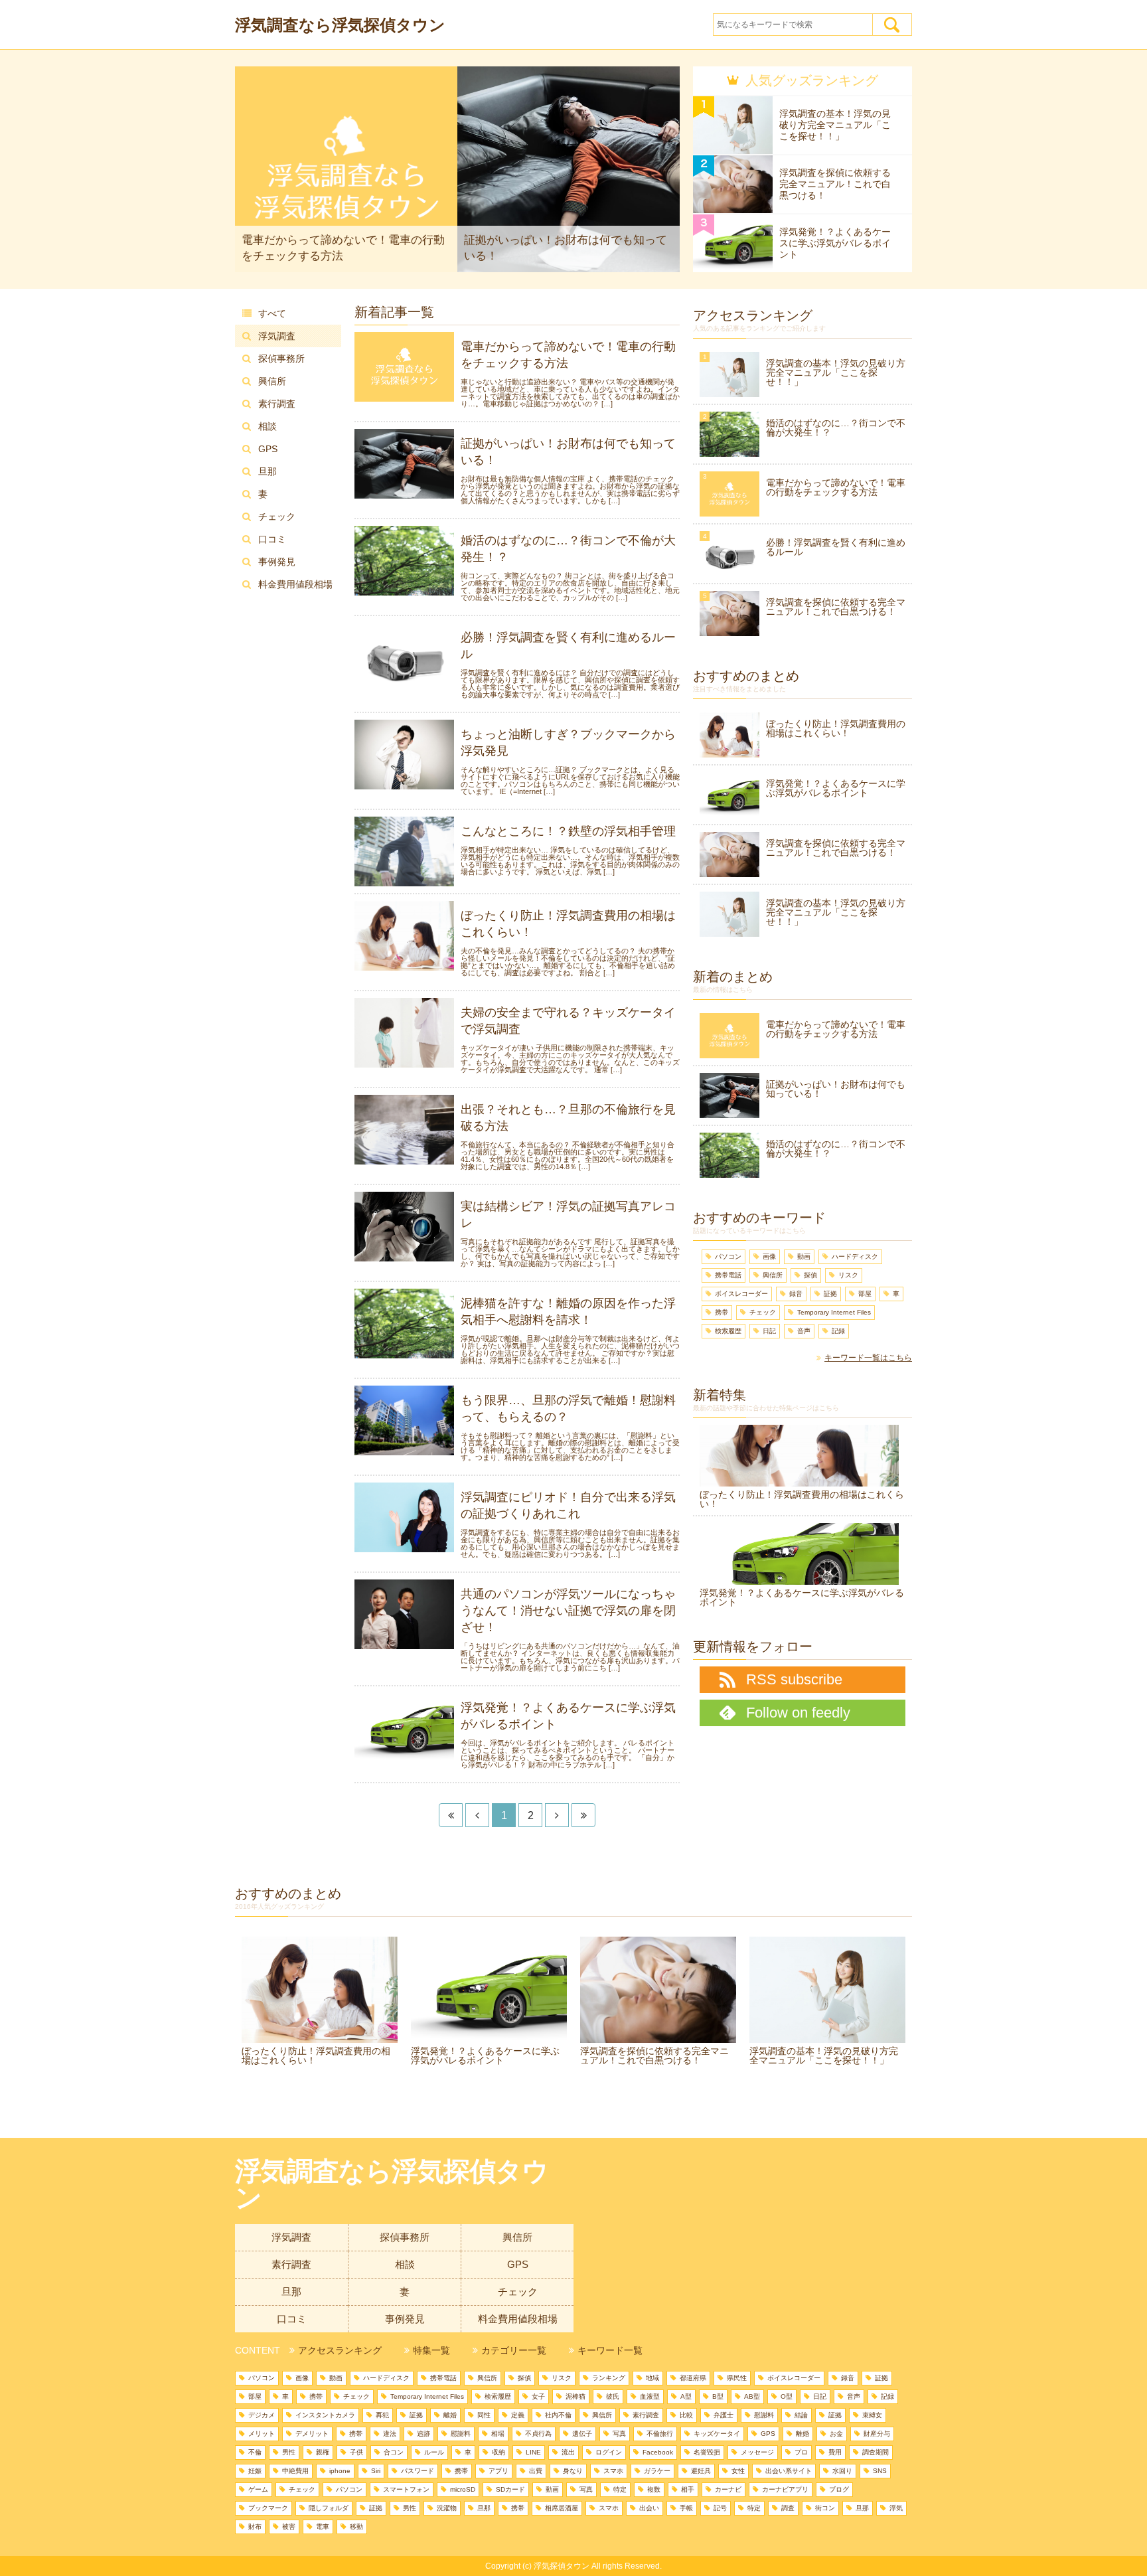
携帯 (722, 1312)
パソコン (728, 1256)
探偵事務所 (281, 359)
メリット (262, 2434)
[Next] (557, 1815)
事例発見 (277, 562)
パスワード (418, 2471)
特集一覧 (431, 2350)
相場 (498, 2434)
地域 (652, 2378)
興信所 (272, 381)
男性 (289, 2452)
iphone (340, 2471)
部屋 (865, 1294)
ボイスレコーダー (741, 1294)
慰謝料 (764, 2415)
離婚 (450, 2415)
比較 (686, 2415)
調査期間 (876, 2452)
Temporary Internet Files (834, 1312)
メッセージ (757, 2452)
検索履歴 (728, 1331)
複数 (654, 2489)
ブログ (839, 2489)
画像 (769, 1256)
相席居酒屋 (562, 2508)
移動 (356, 2527)
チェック (277, 517)
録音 (796, 1294)
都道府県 (693, 2378)
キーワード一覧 (610, 2350)
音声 (804, 1331)
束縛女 (872, 2415)
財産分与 (877, 2434)
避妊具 (701, 2471)
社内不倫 (558, 2415)
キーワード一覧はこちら (868, 1358)
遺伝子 (582, 2434)
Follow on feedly (798, 1713)
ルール (434, 2452)
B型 (718, 2396)
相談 (268, 426)
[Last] (583, 1815)
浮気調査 (277, 336)
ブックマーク (268, 2508)
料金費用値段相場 (295, 584)
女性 (738, 2471)
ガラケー (657, 2471)
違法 (390, 2434)
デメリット (312, 2434)
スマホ (613, 2471)
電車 (323, 2527)
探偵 (810, 1275)
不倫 (255, 2452)
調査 (788, 2508)
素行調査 (277, 404)
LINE (533, 2452)
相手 (688, 2489)
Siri (376, 2471)
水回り (842, 2471)
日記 (769, 1331)
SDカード (510, 2489)
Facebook (658, 2452)
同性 (484, 2415)
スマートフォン (406, 2489)
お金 (836, 2434)
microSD (463, 2489)
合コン (394, 2452)
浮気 (896, 2508)
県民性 (737, 2378)
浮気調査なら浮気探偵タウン (340, 25)
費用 (835, 2452)
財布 (255, 2527)
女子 (538, 2396)
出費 (536, 2471)
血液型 (650, 2396)
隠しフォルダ (329, 2508)
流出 (568, 2452)
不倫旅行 (660, 2434)
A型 (686, 2396)
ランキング (609, 2378)
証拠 (830, 1294)
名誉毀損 (707, 2452)
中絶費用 (295, 2471)
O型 (787, 2396)
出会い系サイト (789, 2471)
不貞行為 (538, 2434)
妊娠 (255, 2471)
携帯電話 (728, 1275)
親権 (323, 2452)
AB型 (752, 2396)
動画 (804, 1256)
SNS (880, 2471)
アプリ (498, 2471)
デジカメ (262, 2415)
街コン (825, 2508)
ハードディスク (855, 1256)
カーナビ (728, 2489)
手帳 (686, 2508)
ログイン (609, 2452)
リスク (848, 1275)
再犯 (382, 2415)
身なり (573, 2471)
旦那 (268, 471)
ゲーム (258, 2489)
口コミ (272, 539)
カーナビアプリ (785, 2489)
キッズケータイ (717, 2434)
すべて (272, 313)
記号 (720, 2508)
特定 (620, 2489)
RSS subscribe (794, 1679)
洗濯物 (447, 2508)
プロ (801, 2452)
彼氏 (613, 2396)
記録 (838, 1331)
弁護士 (724, 2415)
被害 (289, 2527)
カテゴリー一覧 (514, 2350)
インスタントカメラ (325, 2415)
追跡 (423, 2434)
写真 (619, 2434)
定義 (518, 2415)
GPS (268, 449)
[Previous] (477, 1815)
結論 (801, 2415)
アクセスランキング (340, 2350)
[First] (451, 1815)
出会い (649, 2508)
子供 (356, 2452)
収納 (498, 2452)
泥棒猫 (575, 2396)
